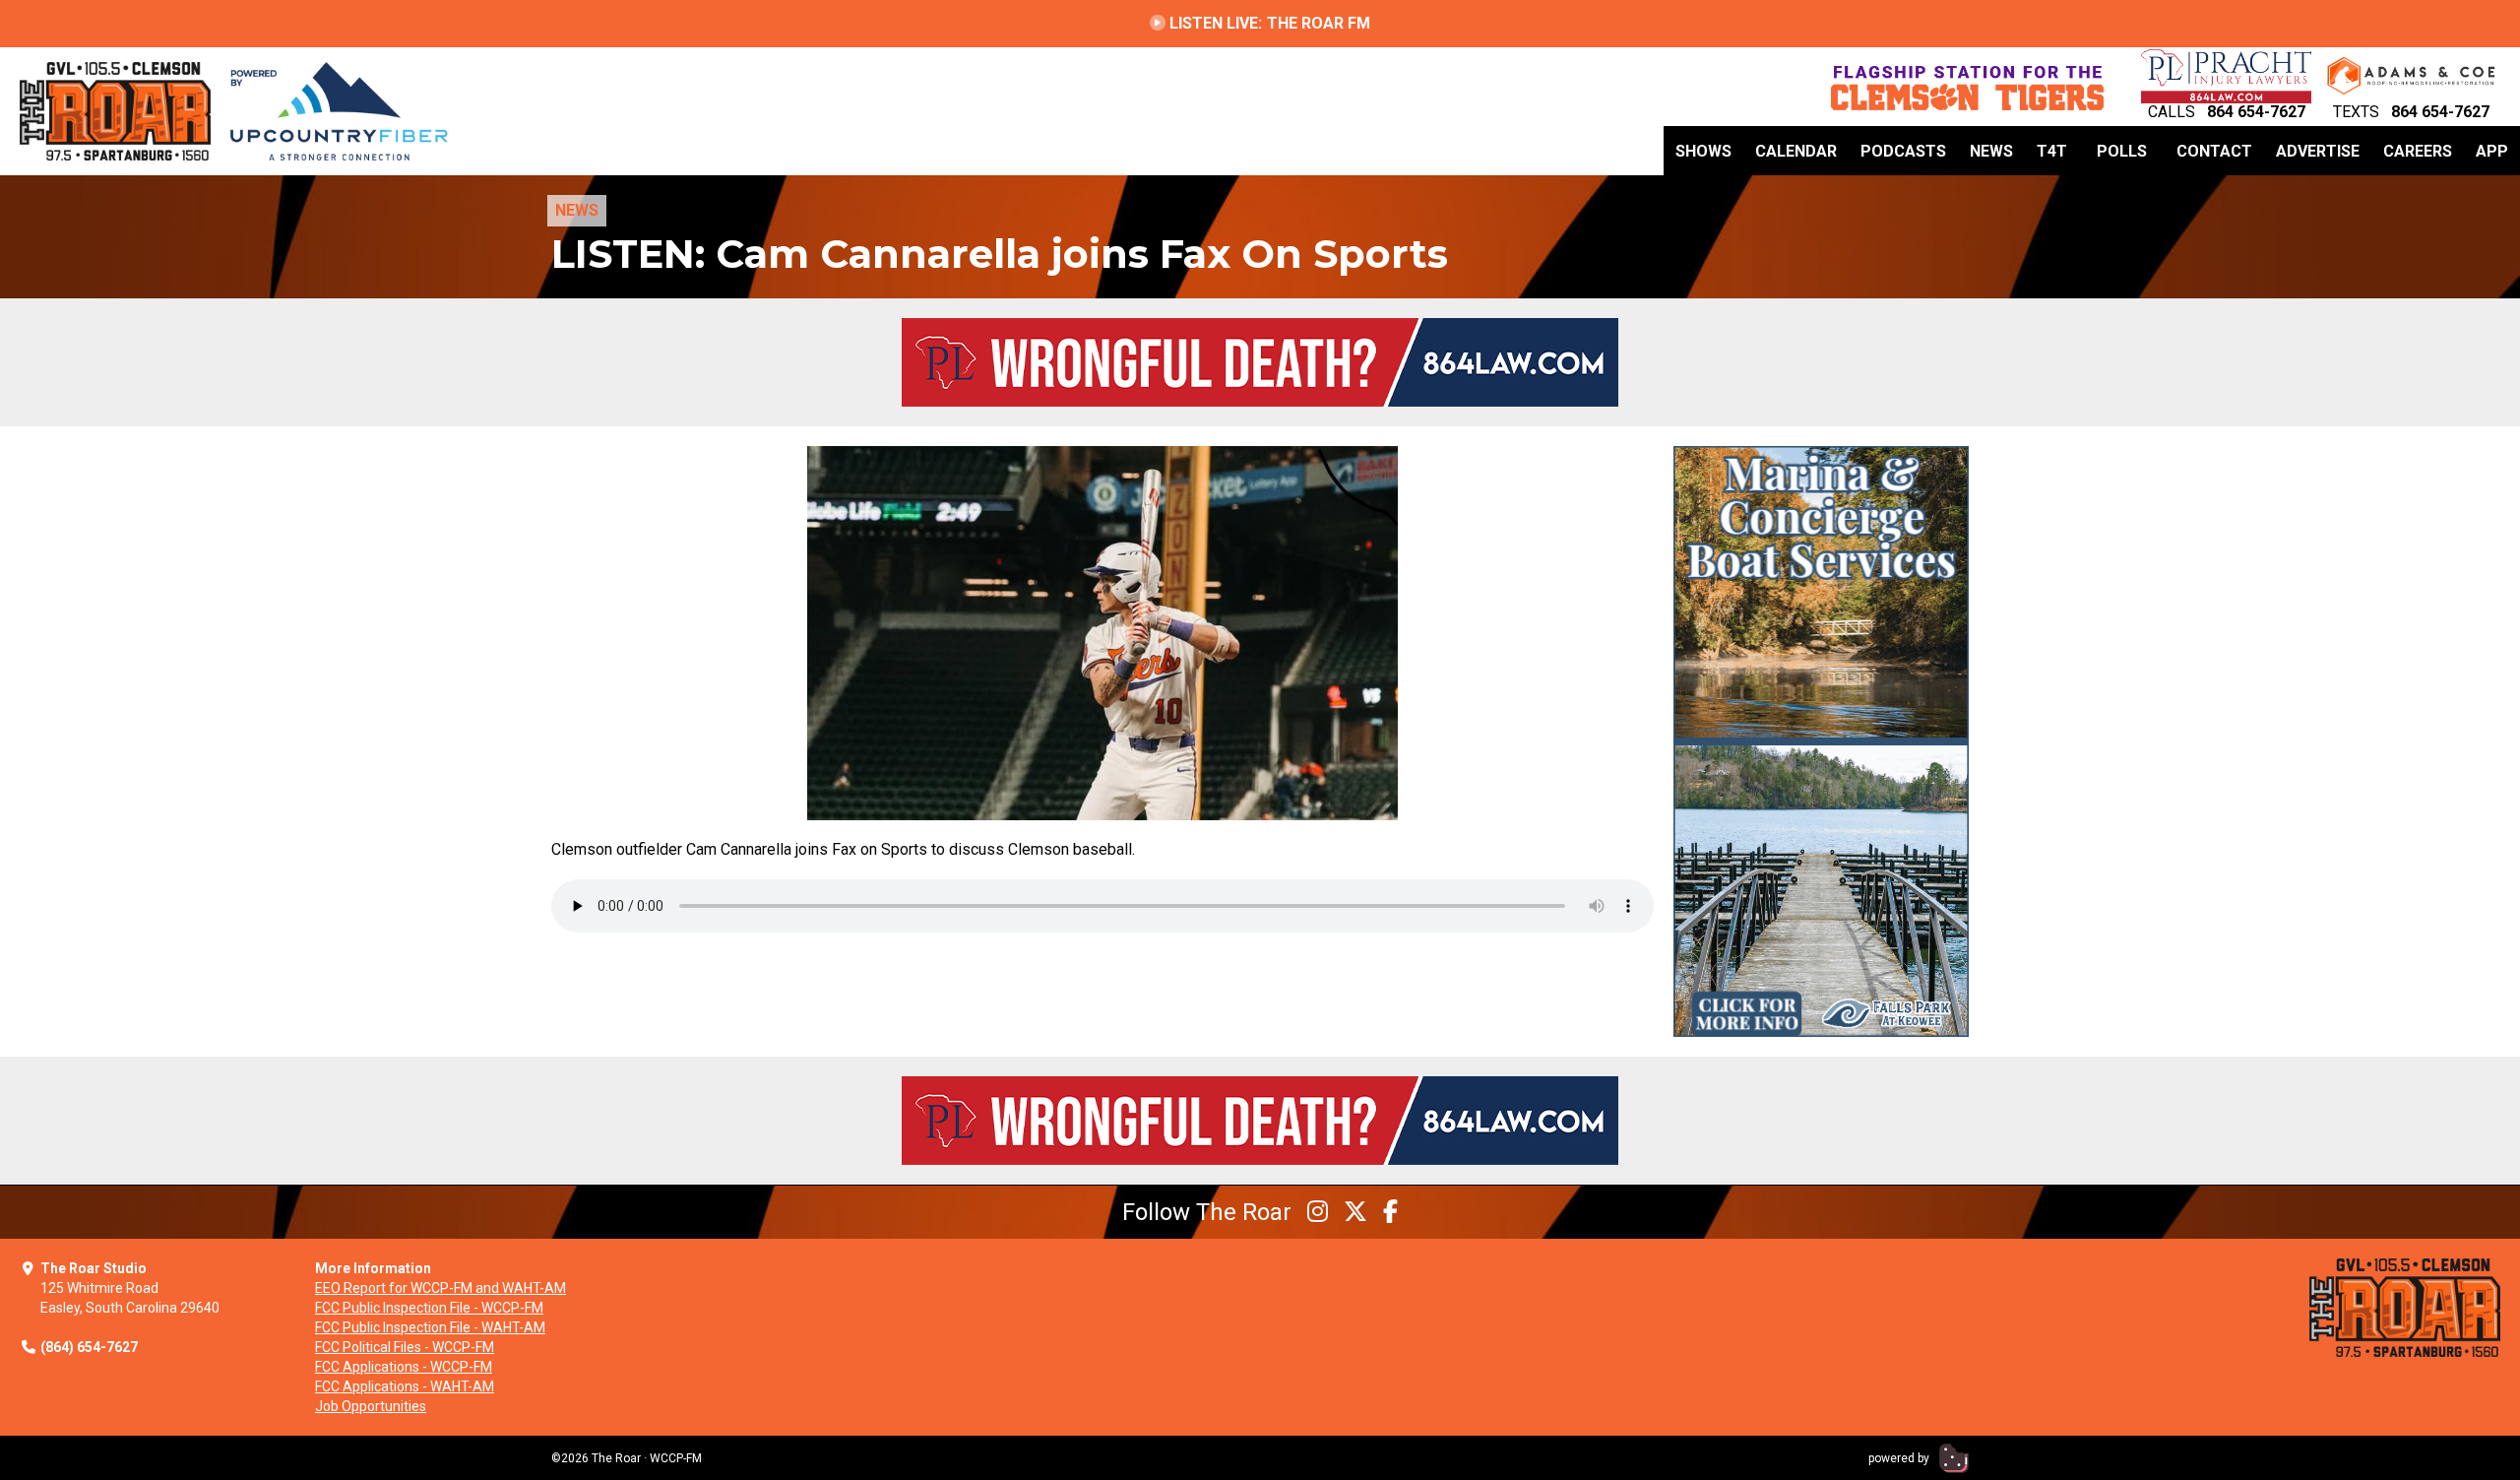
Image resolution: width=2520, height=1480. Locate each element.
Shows (1703, 151)
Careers (2418, 151)
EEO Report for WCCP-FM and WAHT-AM (441, 1288)
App (2492, 151)
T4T (2052, 151)
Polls (2122, 151)
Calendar (1796, 151)
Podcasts (1903, 151)
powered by (1900, 1458)
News (1991, 151)
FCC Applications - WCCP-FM (404, 1367)
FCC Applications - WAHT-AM (405, 1386)
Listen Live (1268, 23)
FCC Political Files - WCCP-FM (405, 1347)
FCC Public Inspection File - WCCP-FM (429, 1308)
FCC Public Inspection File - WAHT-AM (430, 1327)
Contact (2214, 151)
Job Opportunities (371, 1406)
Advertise (2318, 151)
